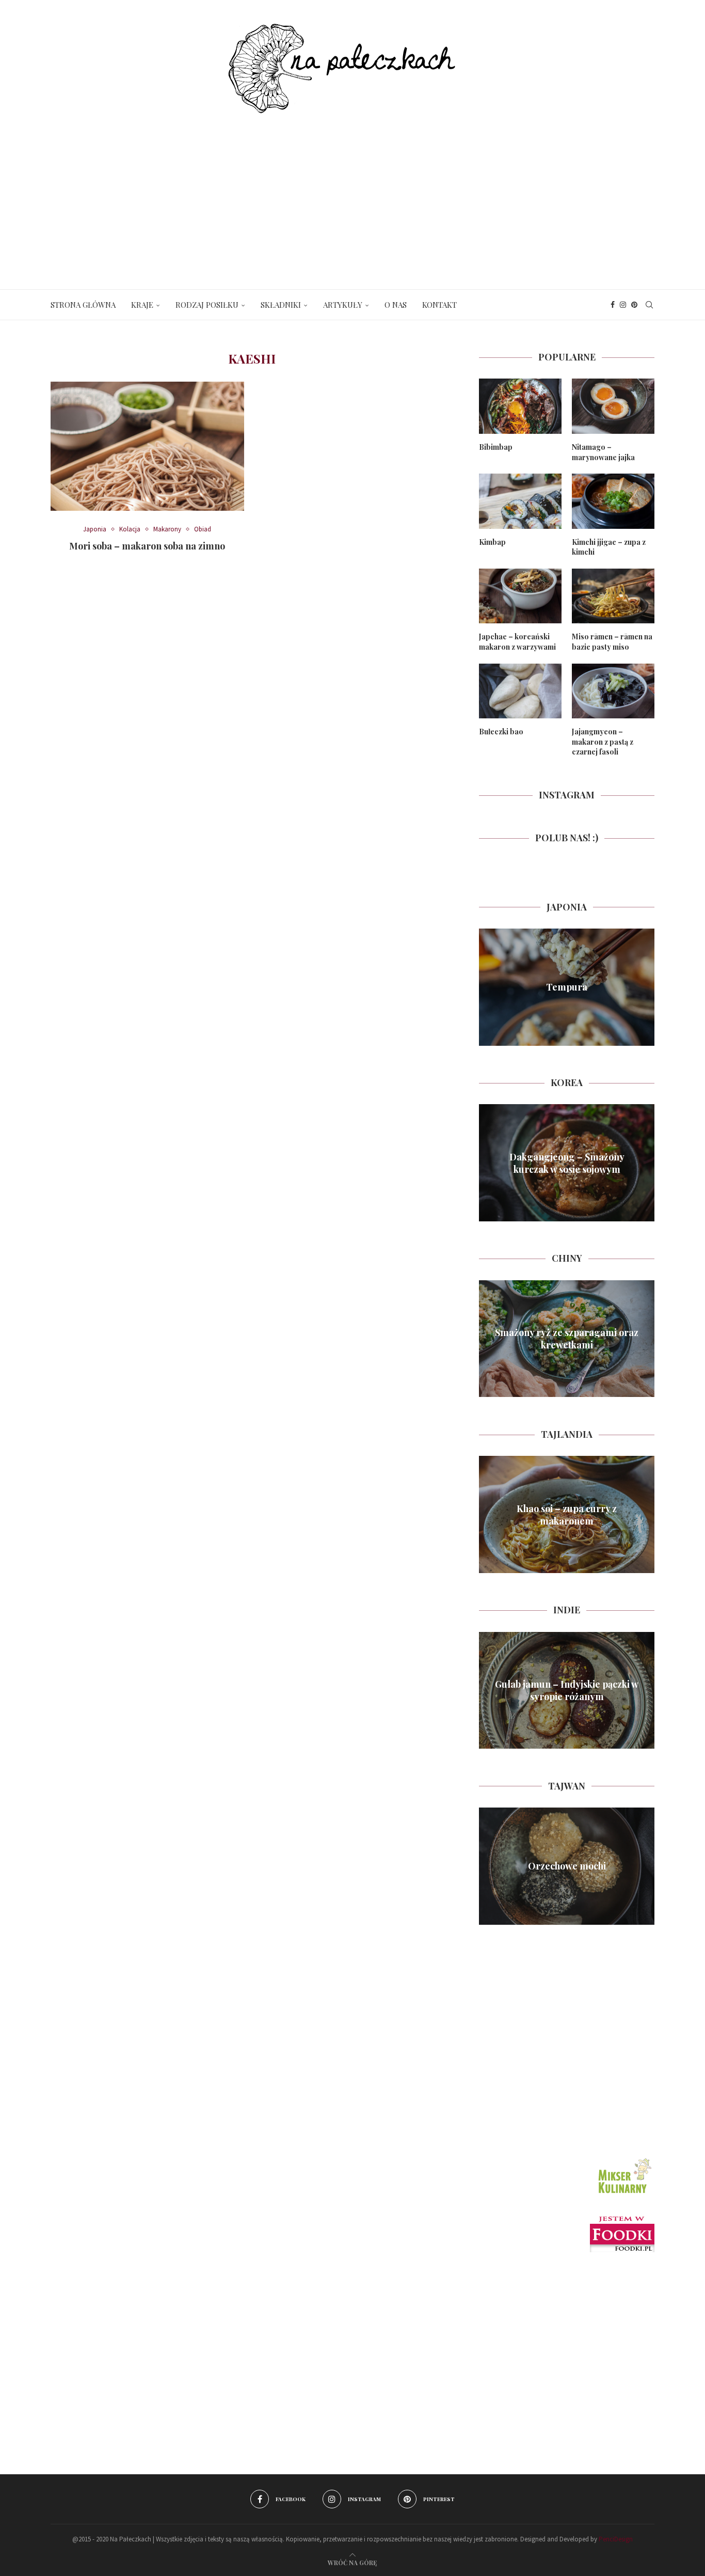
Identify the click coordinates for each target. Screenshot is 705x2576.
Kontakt (439, 305)
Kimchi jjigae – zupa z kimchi (609, 547)
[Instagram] (623, 305)
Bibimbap (496, 447)
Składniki (281, 305)
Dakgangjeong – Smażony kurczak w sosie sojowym (567, 1163)
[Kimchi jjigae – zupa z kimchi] (613, 501)
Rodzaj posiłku (207, 305)
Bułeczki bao (501, 732)
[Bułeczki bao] (520, 691)
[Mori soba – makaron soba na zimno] (147, 446)
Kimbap (492, 542)
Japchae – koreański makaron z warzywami (517, 642)
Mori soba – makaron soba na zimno (147, 546)
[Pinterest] (634, 305)
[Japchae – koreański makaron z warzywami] (520, 596)
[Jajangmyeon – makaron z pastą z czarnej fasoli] (613, 691)
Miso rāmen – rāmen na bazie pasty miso (612, 642)
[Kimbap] (520, 501)
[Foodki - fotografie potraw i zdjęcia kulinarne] (622, 2221)
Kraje (142, 305)
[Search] (649, 305)
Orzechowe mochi (567, 1866)
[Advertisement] (352, 191)
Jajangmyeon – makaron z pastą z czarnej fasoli (603, 742)
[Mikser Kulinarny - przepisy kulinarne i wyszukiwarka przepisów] (623, 2159)
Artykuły (343, 305)
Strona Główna (83, 305)
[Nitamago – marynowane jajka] (613, 406)
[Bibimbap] (520, 406)
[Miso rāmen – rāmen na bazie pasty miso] (613, 596)
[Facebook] (613, 305)
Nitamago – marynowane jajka (603, 452)
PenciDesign (616, 2539)
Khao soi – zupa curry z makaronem (567, 1514)
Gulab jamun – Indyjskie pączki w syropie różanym (567, 1690)
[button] (488, 987)
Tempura (567, 987)
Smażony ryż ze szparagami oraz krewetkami (567, 1339)
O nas (396, 305)
